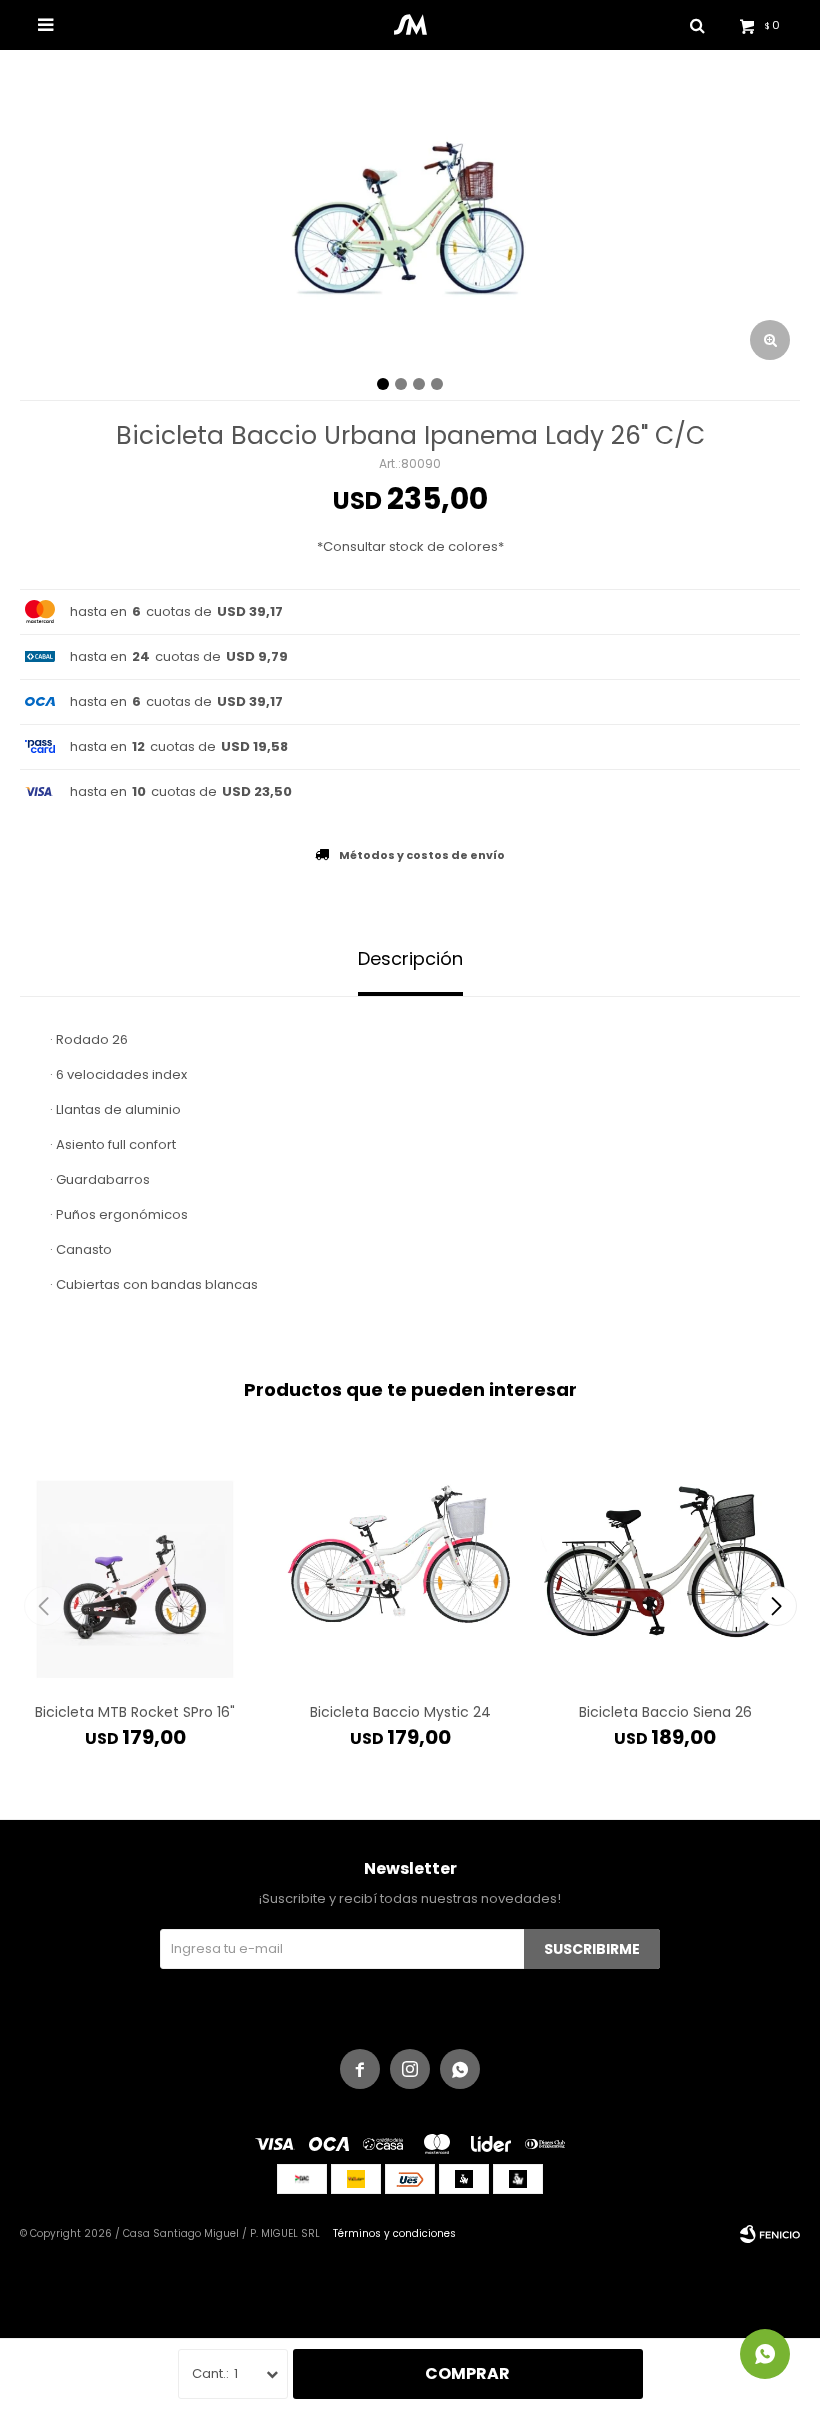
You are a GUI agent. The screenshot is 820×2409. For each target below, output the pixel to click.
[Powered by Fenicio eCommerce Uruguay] (770, 2234)
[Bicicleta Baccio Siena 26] (665, 1557)
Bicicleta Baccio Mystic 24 (400, 1712)
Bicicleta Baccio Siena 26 (665, 1712)
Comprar (467, 2373)
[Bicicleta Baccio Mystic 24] (400, 1557)
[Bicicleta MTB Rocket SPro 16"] (135, 1557)
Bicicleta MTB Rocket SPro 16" (135, 1712)
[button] (776, 1606)
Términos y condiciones (394, 2233)
